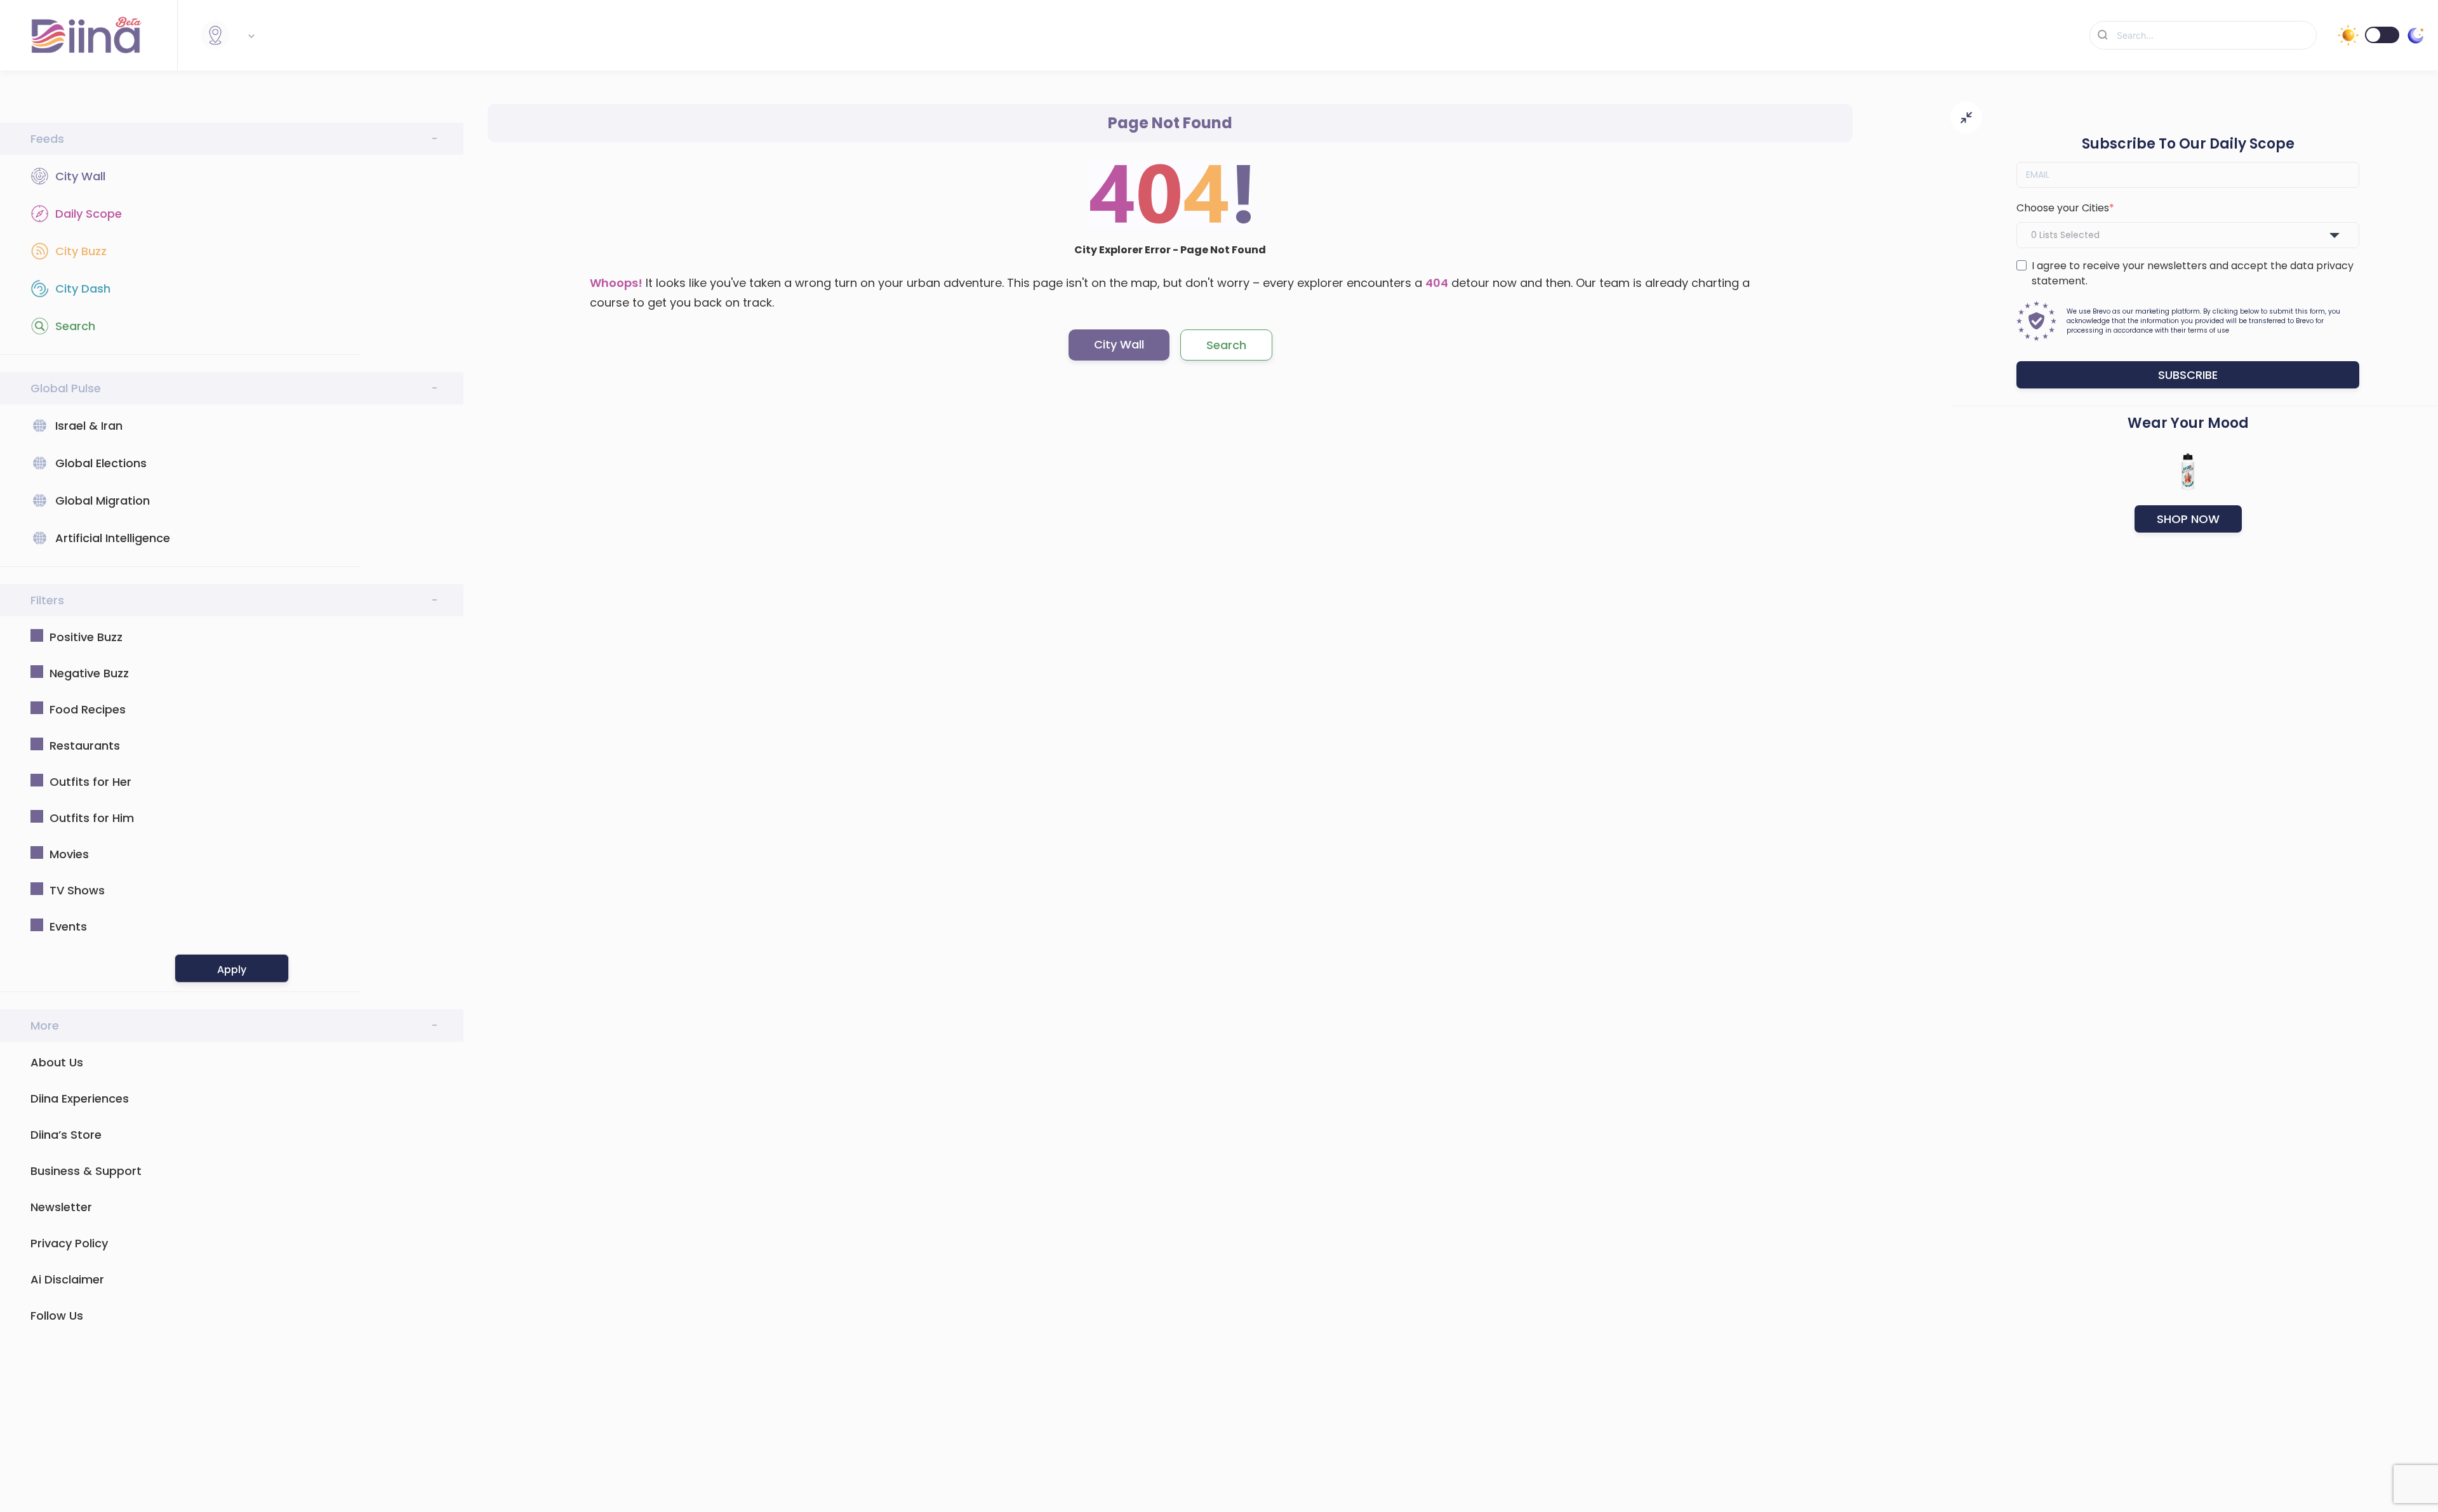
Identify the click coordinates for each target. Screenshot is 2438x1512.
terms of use (2208, 330)
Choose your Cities (2063, 208)
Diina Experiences (80, 1098)
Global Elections (101, 463)
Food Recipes (88, 709)
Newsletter (61, 1207)
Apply (232, 970)
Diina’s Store (66, 1135)
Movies (69, 854)
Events (68, 926)
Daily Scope (89, 214)
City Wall (80, 176)
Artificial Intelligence (113, 538)
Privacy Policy (69, 1243)
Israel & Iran (89, 426)
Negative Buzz (89, 673)
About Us (57, 1062)
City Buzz (81, 251)
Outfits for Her (90, 782)
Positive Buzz (86, 637)
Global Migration (103, 501)
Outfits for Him (92, 818)
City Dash (83, 288)
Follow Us (57, 1316)
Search (75, 326)
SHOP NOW (2188, 519)
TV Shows (77, 890)
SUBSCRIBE (2188, 375)
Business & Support (86, 1171)
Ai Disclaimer (67, 1279)
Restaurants (85, 746)
